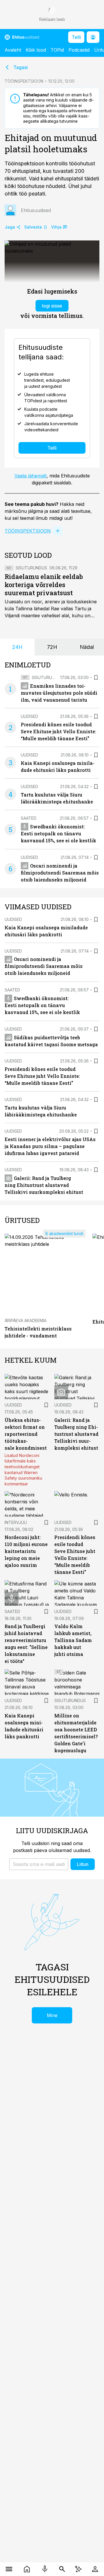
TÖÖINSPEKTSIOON (24, 81)
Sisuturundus (31, 568)
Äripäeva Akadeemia (26, 1320)
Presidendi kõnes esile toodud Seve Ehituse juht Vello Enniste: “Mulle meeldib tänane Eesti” (58, 731)
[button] (39, 1864)
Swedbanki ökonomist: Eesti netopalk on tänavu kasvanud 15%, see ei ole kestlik (58, 833)
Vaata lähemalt (30, 476)
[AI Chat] (78, 2569)
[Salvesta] (96, 678)
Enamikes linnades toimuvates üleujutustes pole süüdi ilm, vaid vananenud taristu (59, 693)
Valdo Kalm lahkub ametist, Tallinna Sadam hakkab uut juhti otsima (73, 1640)
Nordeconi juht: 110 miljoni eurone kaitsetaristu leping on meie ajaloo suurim (26, 1551)
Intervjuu (16, 1522)
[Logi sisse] (95, 2569)
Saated (29, 818)
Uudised (29, 716)
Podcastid (79, 50)
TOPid (57, 50)
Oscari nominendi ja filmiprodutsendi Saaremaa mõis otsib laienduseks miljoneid (60, 873)
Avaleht (13, 50)
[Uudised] (27, 2569)
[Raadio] (45, 2569)
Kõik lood (36, 50)
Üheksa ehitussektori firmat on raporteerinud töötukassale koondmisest (26, 1434)
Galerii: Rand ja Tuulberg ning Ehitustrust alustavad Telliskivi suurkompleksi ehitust (44, 1185)
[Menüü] (9, 2569)
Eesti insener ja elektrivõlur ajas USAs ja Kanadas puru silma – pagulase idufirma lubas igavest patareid (50, 1146)
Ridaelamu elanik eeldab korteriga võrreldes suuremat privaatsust (44, 585)
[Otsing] (62, 2569)
